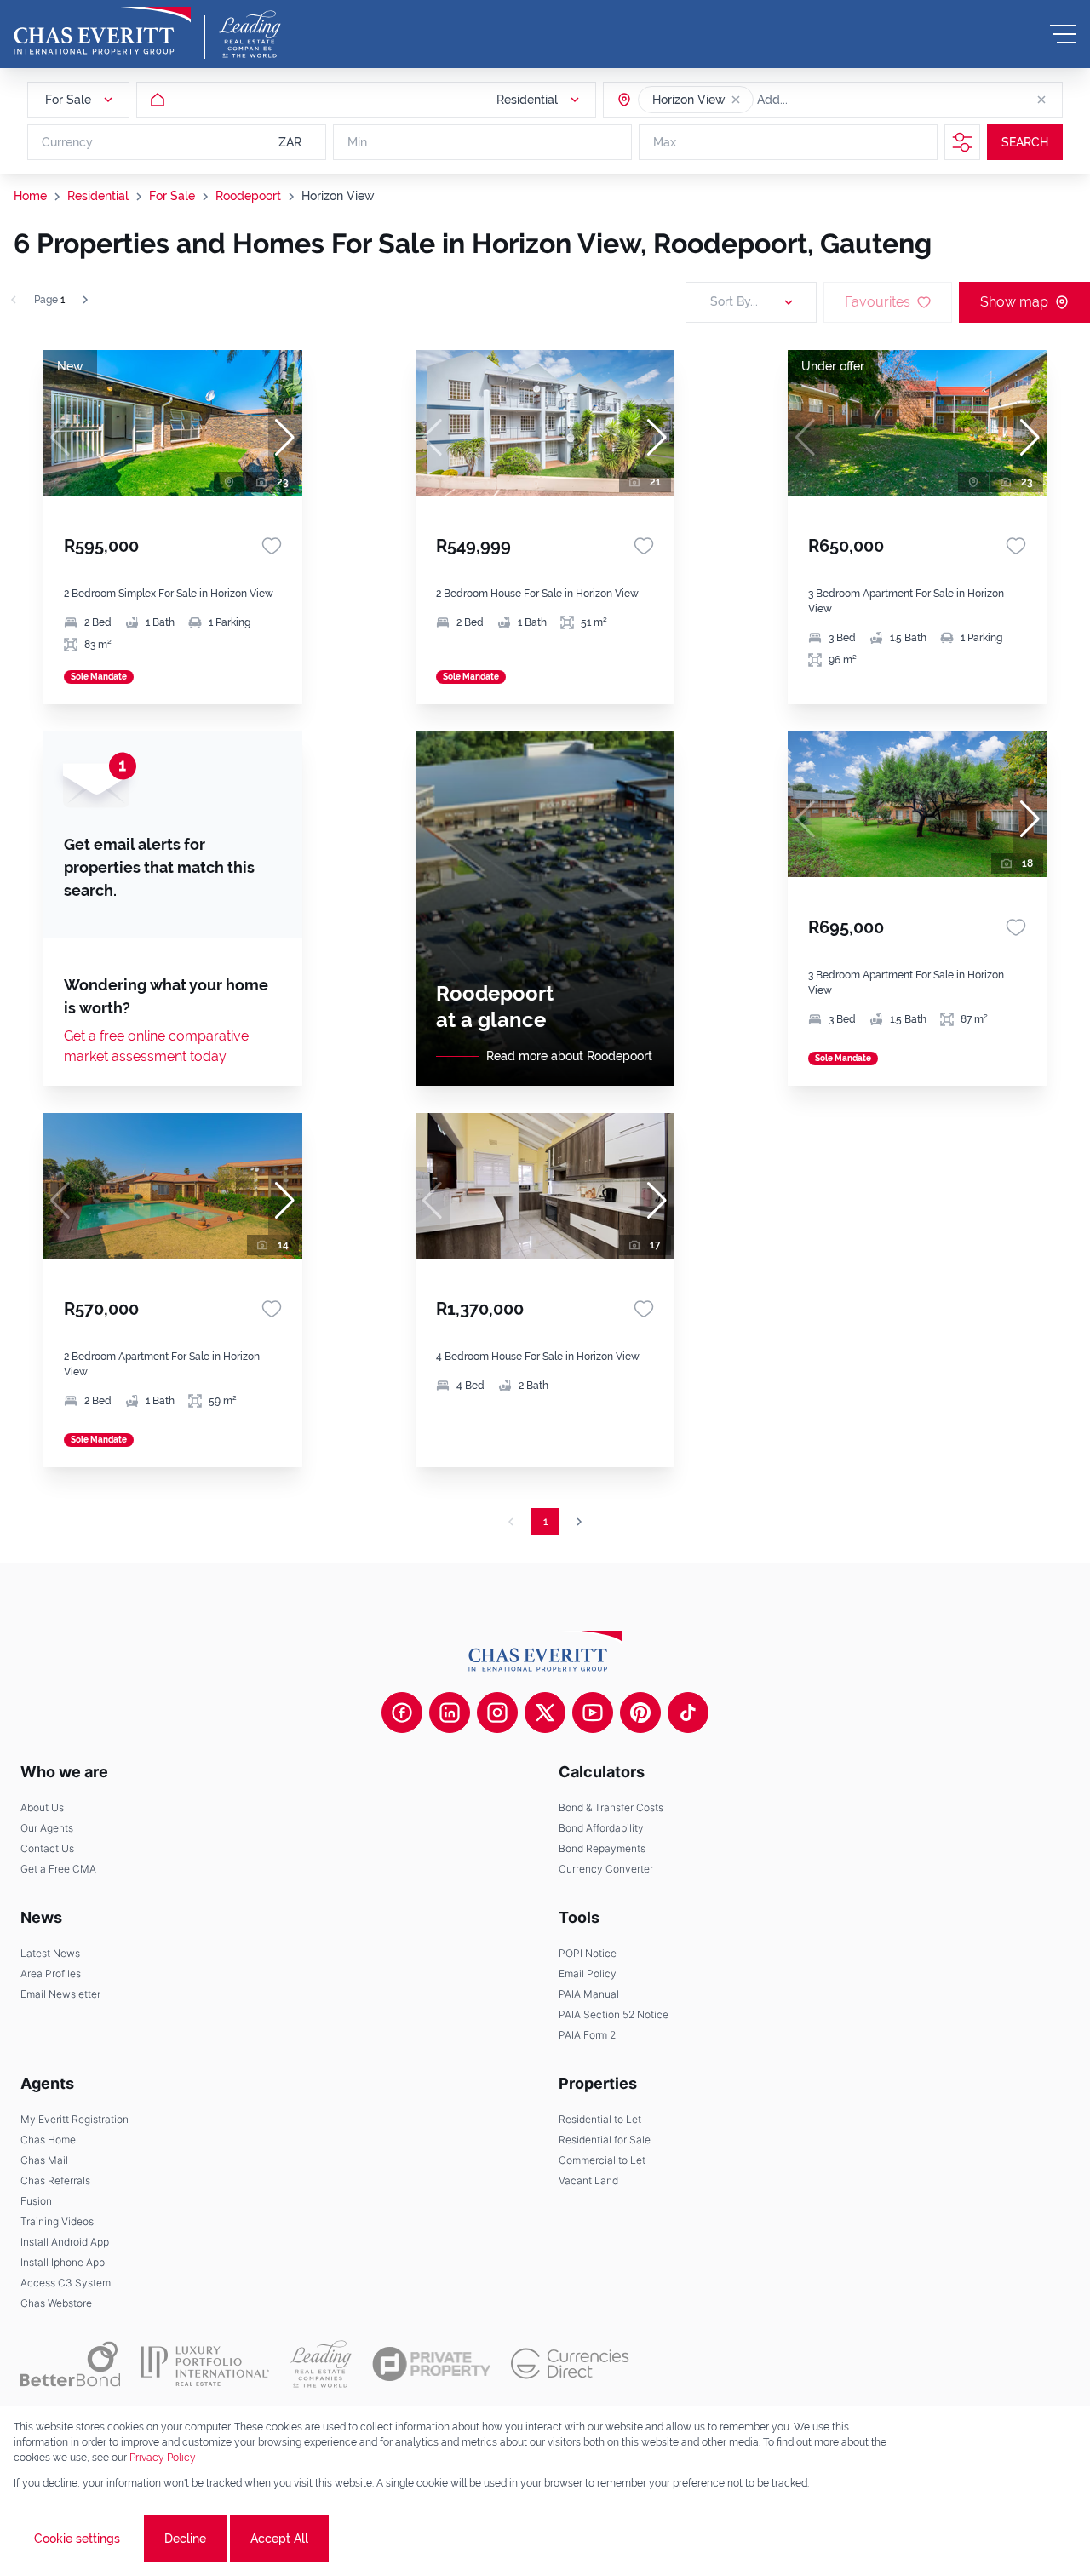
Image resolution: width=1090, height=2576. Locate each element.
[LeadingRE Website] (321, 2364)
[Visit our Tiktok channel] (688, 1713)
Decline (185, 2539)
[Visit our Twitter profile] (545, 1713)
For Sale (172, 196)
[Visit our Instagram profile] (497, 1713)
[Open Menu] (1063, 34)
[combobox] (823, 100)
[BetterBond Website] (70, 2364)
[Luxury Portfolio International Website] (205, 2364)
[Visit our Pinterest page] (640, 1713)
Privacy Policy (163, 2458)
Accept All (279, 2539)
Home (30, 196)
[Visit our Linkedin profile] (450, 1713)
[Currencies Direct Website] (570, 2364)
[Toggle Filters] (962, 142)
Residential (98, 196)
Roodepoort (248, 196)
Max (665, 142)
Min (357, 142)
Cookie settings (77, 2539)
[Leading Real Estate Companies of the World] (250, 34)
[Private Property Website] (431, 2364)
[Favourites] (272, 546)
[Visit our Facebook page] (402, 1713)
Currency (67, 142)
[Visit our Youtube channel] (593, 1713)
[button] (736, 100)
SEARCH (1025, 142)
